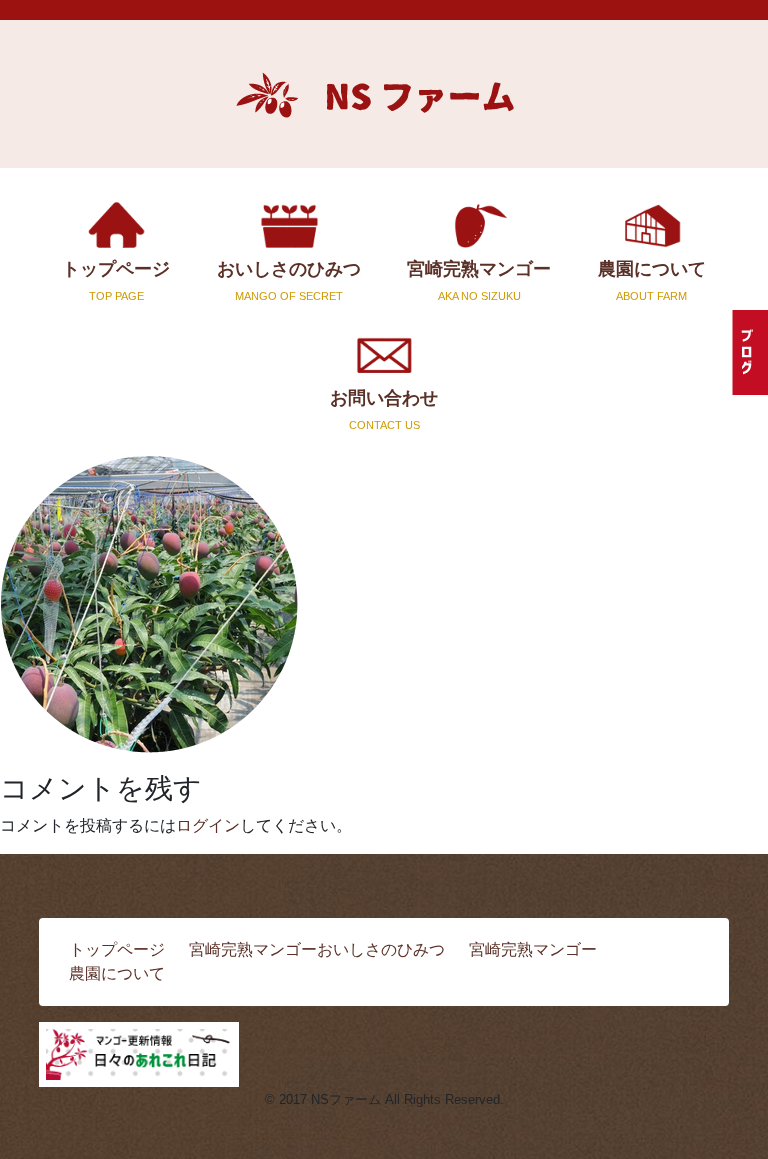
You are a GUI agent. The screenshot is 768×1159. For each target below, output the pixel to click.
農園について (652, 280)
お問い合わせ (384, 409)
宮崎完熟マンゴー (479, 280)
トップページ (116, 280)
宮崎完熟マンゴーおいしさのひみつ (317, 949)
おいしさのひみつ (289, 280)
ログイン (208, 825)
